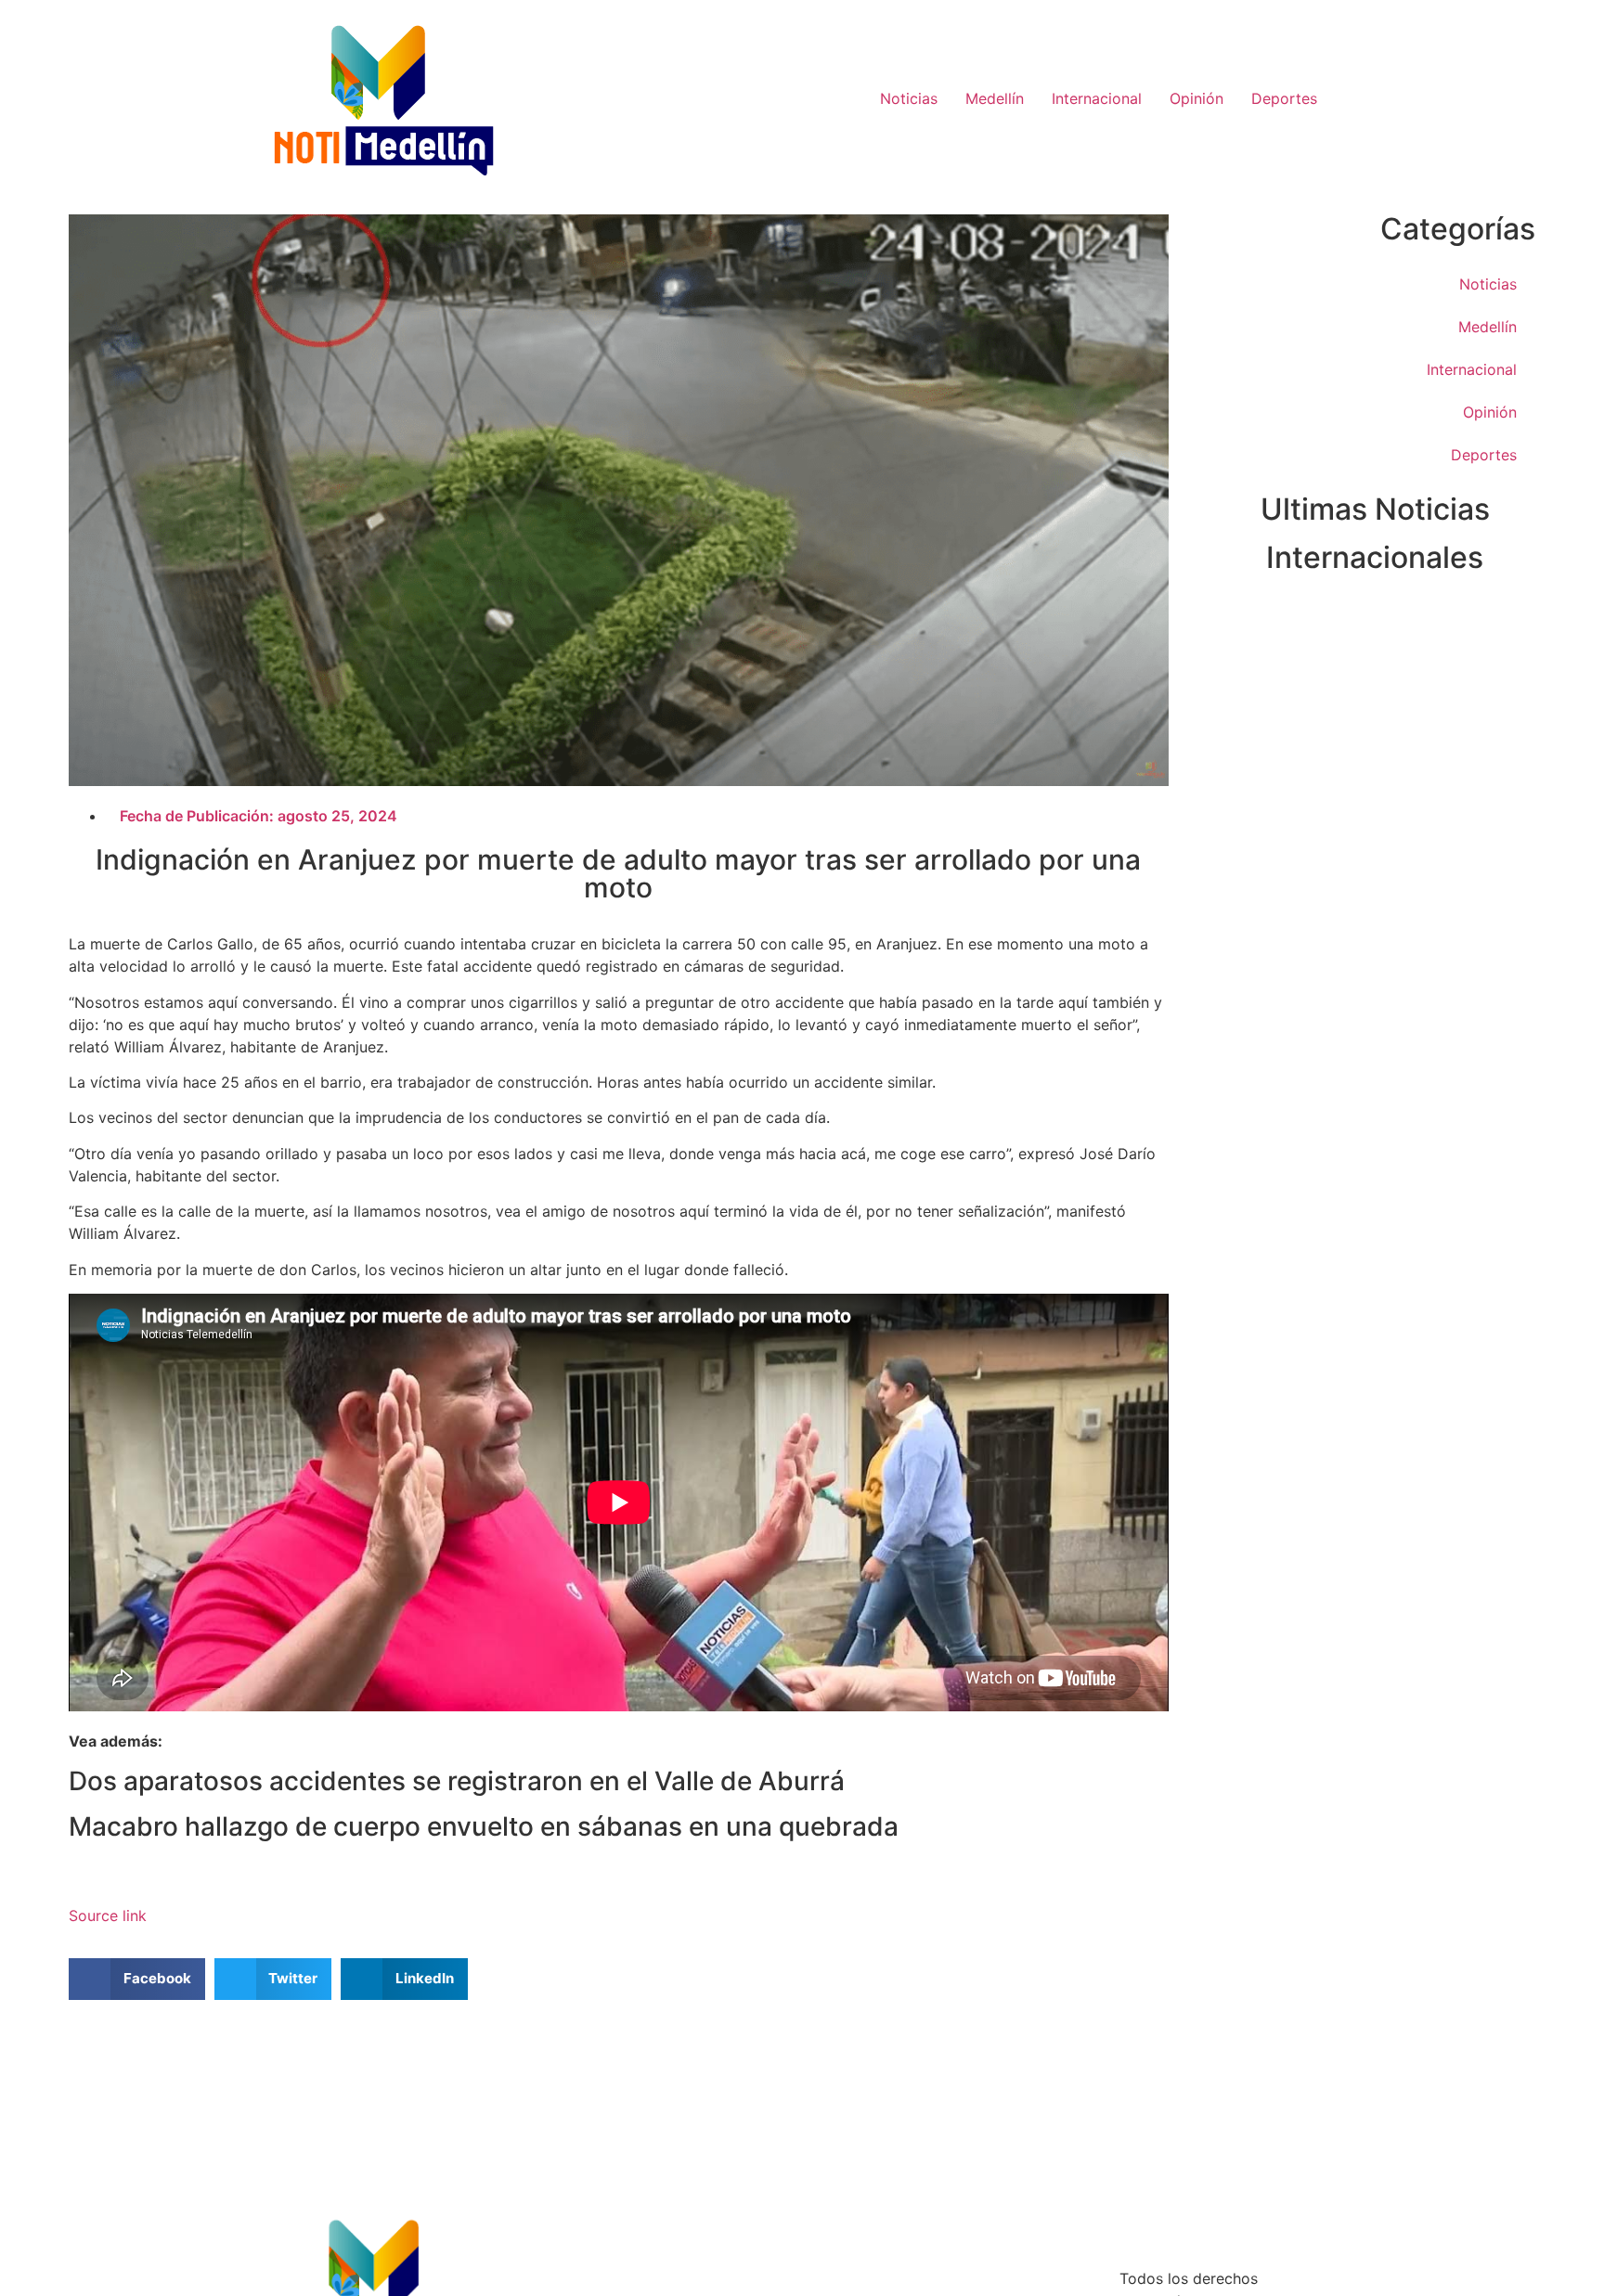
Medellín (995, 98)
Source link (108, 1915)
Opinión (1197, 98)
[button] (137, 1979)
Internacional (1097, 98)
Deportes (1284, 98)
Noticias (909, 98)
